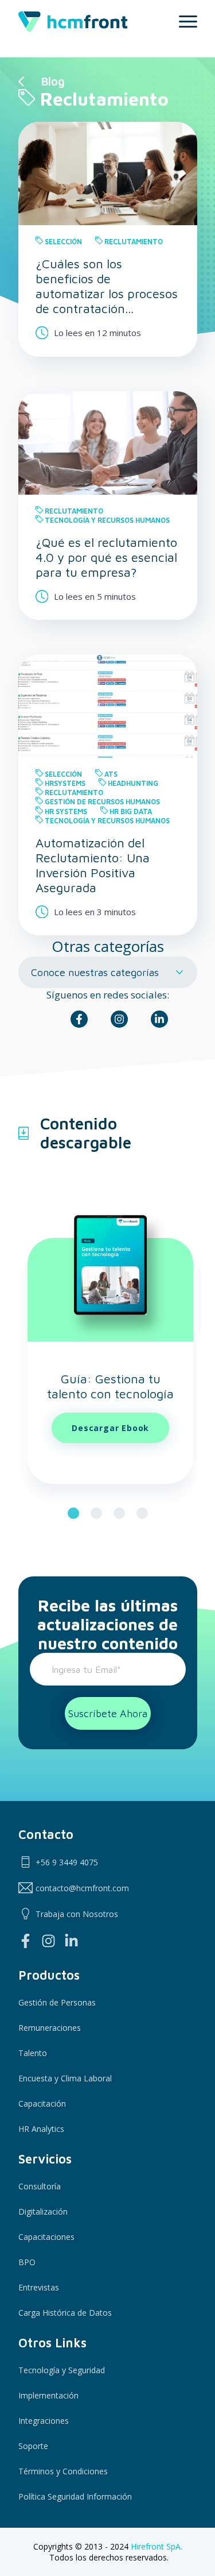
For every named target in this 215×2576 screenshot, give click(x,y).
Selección (63, 242)
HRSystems (65, 783)
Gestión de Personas (57, 2002)
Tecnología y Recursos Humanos (107, 520)
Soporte (33, 2446)
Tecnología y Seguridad (62, 2370)
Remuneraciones (50, 2028)
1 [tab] (73, 1513)
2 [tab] (96, 1513)
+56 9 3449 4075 (67, 1862)
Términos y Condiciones (63, 2471)
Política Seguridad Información (75, 2496)
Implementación (48, 2395)
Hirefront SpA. (157, 2546)
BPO (27, 2262)
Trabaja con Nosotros (77, 1914)
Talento (33, 2053)
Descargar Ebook (110, 1428)
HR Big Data (131, 811)
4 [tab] (142, 1513)
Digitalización (43, 2211)
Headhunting (133, 783)
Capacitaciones (46, 2237)
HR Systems (66, 811)
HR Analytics (41, 2129)
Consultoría (40, 2186)
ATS (111, 774)
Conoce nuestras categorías (95, 972)
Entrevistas (39, 2287)
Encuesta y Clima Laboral (65, 2078)
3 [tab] (119, 1513)
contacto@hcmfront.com (82, 1888)
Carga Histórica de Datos (65, 2313)
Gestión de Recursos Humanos (102, 802)
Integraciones (44, 2421)
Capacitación (42, 2103)
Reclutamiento (134, 242)
